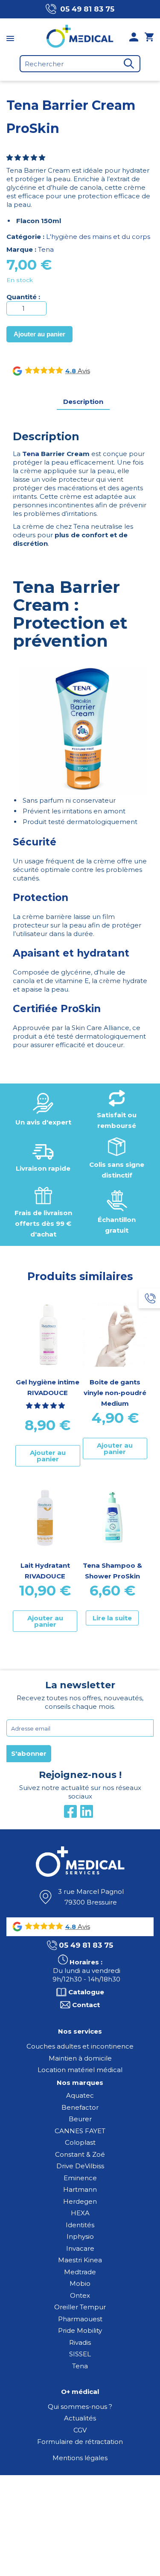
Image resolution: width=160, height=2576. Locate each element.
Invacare (80, 2248)
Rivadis (80, 2342)
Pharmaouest (80, 2319)
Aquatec (80, 2095)
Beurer (80, 2119)
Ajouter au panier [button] (48, 1456)
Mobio (80, 2283)
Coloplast (80, 2142)
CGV (80, 2430)
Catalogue (86, 1992)
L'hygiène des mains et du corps (98, 237)
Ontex (80, 2295)
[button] (27, 158)
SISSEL (80, 2354)
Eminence (80, 2178)
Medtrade (80, 2272)
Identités (80, 2225)
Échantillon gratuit (117, 1225)
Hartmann (80, 2189)
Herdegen (80, 2201)
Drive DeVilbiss (80, 2166)
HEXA (80, 2213)
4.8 (71, 371)
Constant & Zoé (80, 2154)
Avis (83, 371)
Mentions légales (80, 2458)
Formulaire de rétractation (80, 2442)
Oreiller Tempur (80, 2307)
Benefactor (80, 2107)
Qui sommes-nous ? (80, 2407)
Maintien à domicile (80, 2058)
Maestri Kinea (80, 2260)
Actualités (80, 2418)
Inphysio (80, 2236)
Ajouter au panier (39, 334)
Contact (86, 2005)
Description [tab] (83, 402)
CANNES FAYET (80, 2131)
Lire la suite (112, 1618)
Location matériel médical (80, 2070)
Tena (46, 249)
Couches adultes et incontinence (80, 2046)
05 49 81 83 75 (87, 9)
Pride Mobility (80, 2330)
